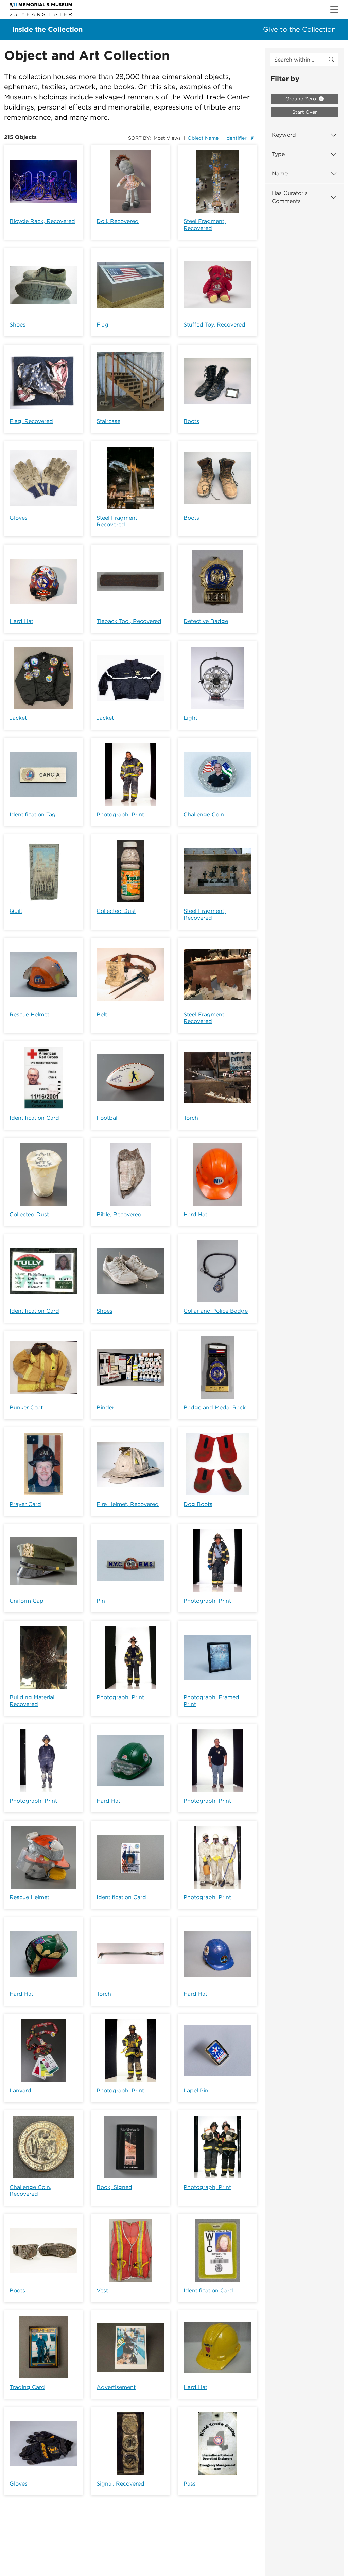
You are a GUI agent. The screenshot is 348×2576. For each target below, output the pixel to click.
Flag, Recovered (31, 421)
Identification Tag (33, 814)
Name (280, 174)
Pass (190, 2484)
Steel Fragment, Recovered (205, 225)
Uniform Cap (27, 1601)
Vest (102, 2290)
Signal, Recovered (120, 2484)
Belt (102, 1014)
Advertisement (116, 2387)
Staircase (108, 421)
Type (278, 154)
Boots (191, 421)
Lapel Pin (196, 2090)
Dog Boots (198, 1504)
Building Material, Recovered (33, 1701)
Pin (101, 1601)
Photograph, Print (120, 814)
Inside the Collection (47, 29)
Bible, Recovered (119, 1214)
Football (108, 1118)
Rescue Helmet (29, 1014)
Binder (105, 1408)
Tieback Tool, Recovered (129, 621)
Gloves (19, 518)
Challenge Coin (204, 814)
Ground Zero (301, 99)
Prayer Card (25, 1504)
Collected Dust (116, 911)
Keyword (284, 135)
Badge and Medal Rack (215, 1408)
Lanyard (20, 2090)
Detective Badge (206, 621)
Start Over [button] (305, 112)
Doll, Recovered (118, 221)
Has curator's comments (290, 197)
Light (190, 718)
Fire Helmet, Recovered (128, 1504)
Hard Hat (21, 621)
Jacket (18, 718)
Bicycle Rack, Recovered (42, 221)
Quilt (16, 911)
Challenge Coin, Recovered (30, 2190)
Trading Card (27, 2387)
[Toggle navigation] (334, 10)
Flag (102, 325)
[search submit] (331, 60)
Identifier (236, 138)
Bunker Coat (26, 1408)
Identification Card (34, 1118)
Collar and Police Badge (216, 1311)
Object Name (203, 138)
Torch (191, 1118)
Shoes (18, 325)
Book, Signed (114, 2187)
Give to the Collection (299, 29)
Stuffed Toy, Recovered (214, 325)
